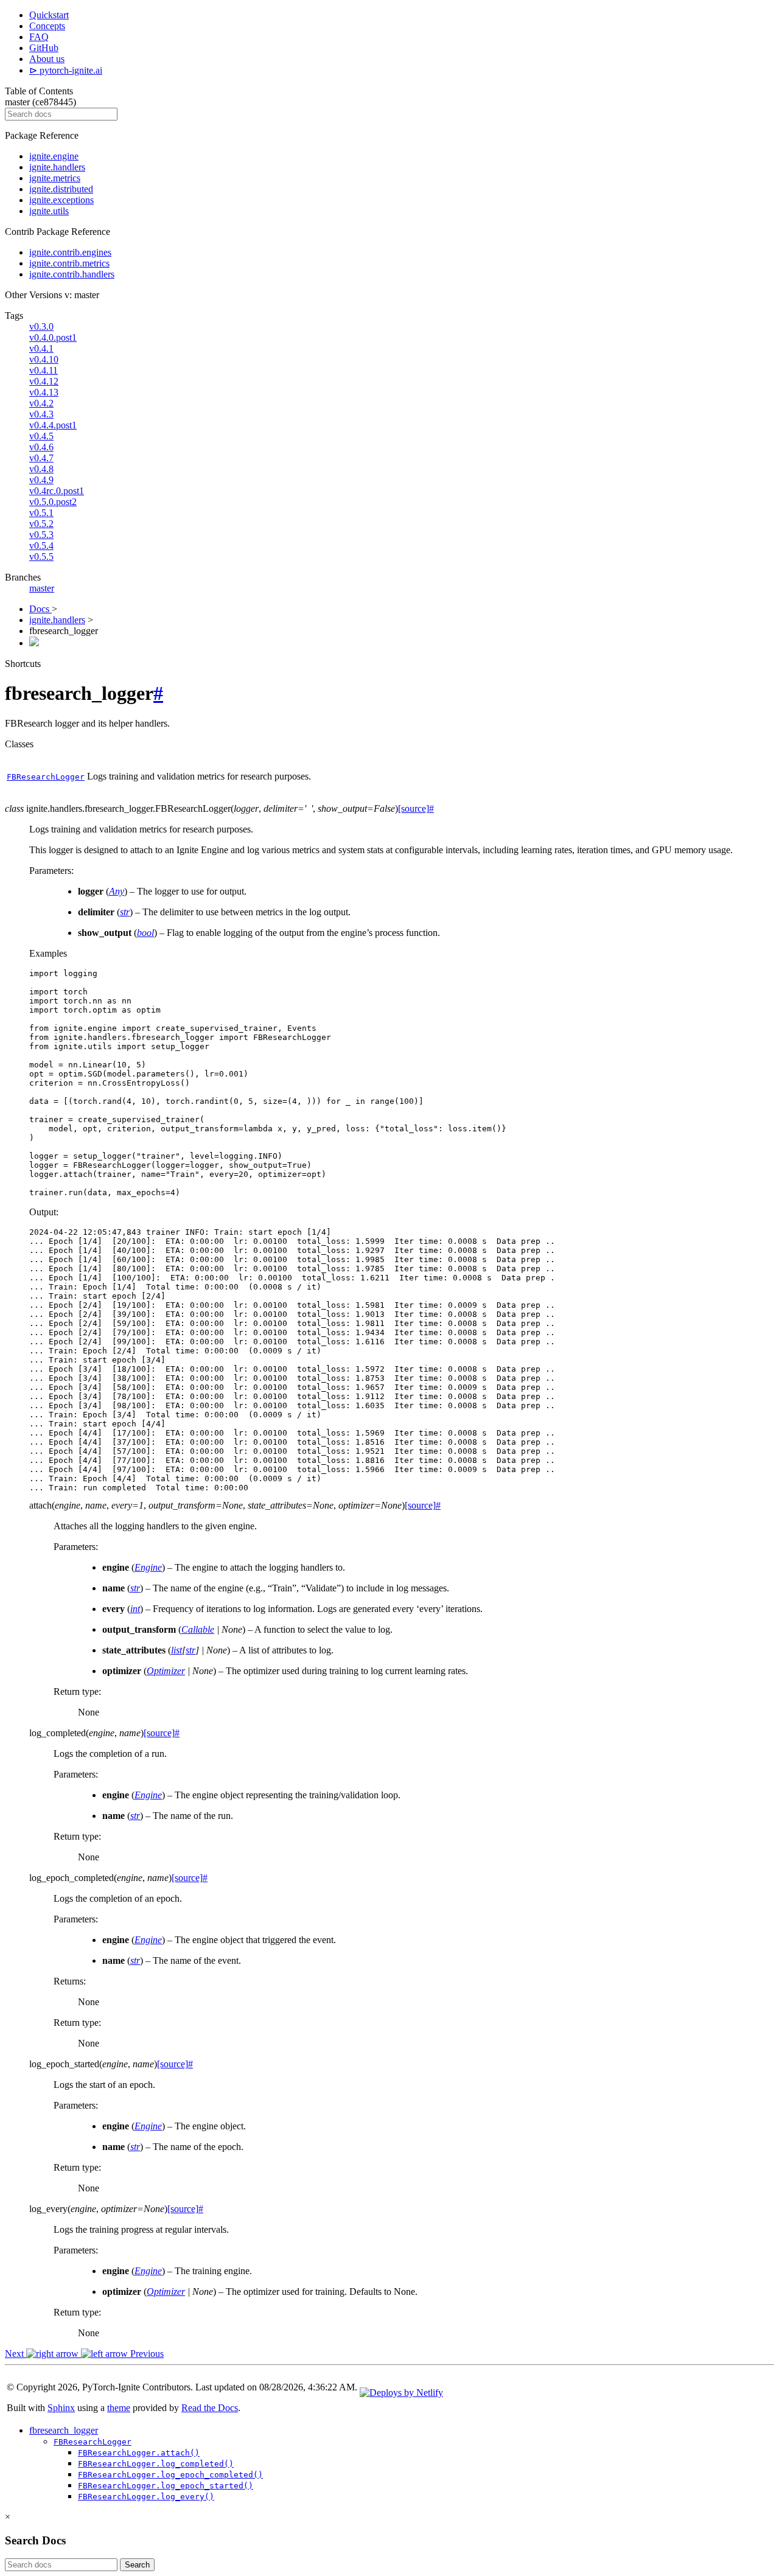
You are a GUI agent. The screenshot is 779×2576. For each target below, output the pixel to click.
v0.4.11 (44, 370)
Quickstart (49, 15)
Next (16, 2354)
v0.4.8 (41, 469)
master (42, 588)
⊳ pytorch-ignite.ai (66, 70)
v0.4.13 (44, 392)
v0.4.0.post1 (53, 337)
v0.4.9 (41, 480)
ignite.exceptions (61, 200)
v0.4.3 (41, 414)
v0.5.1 (41, 513)
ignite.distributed (61, 189)
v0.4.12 (44, 381)
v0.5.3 (41, 535)
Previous (146, 2354)
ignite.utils (49, 211)
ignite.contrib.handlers (72, 274)
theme (119, 2408)
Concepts (47, 26)
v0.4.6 (41, 447)
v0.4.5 (41, 436)
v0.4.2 (41, 403)
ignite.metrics (55, 178)
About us (47, 59)
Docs (40, 609)
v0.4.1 (41, 348)
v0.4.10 (44, 359)
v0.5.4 (41, 546)
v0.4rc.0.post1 (57, 491)
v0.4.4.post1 (53, 425)
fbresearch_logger (64, 2430)
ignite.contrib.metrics (69, 263)
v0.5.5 (41, 557)
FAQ (39, 37)
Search (137, 2565)
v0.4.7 (41, 458)
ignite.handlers (57, 167)
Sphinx (61, 2408)
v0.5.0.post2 (53, 502)
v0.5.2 (41, 524)
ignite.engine (54, 156)
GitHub (44, 48)
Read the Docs (210, 2408)
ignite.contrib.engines (70, 252)
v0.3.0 (41, 326)
